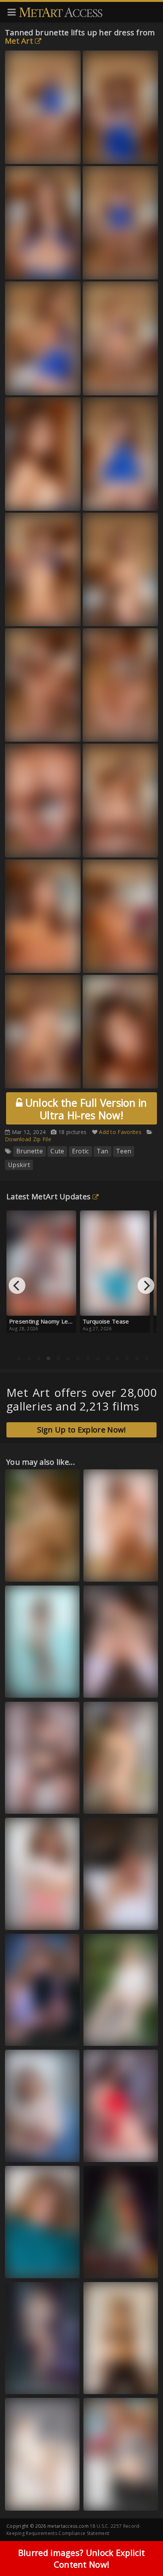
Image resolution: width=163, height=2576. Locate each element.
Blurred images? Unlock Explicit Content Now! (81, 2558)
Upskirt (19, 1165)
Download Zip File (28, 1139)
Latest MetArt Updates (49, 1196)
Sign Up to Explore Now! (82, 1430)
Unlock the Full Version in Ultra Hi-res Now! (85, 1109)
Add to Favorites (120, 1132)
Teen (124, 1151)
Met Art (19, 41)
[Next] (146, 1286)
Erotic (81, 1151)
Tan (103, 1151)
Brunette (30, 1151)
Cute (57, 1151)
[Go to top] (143, 2551)
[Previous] (17, 1286)
